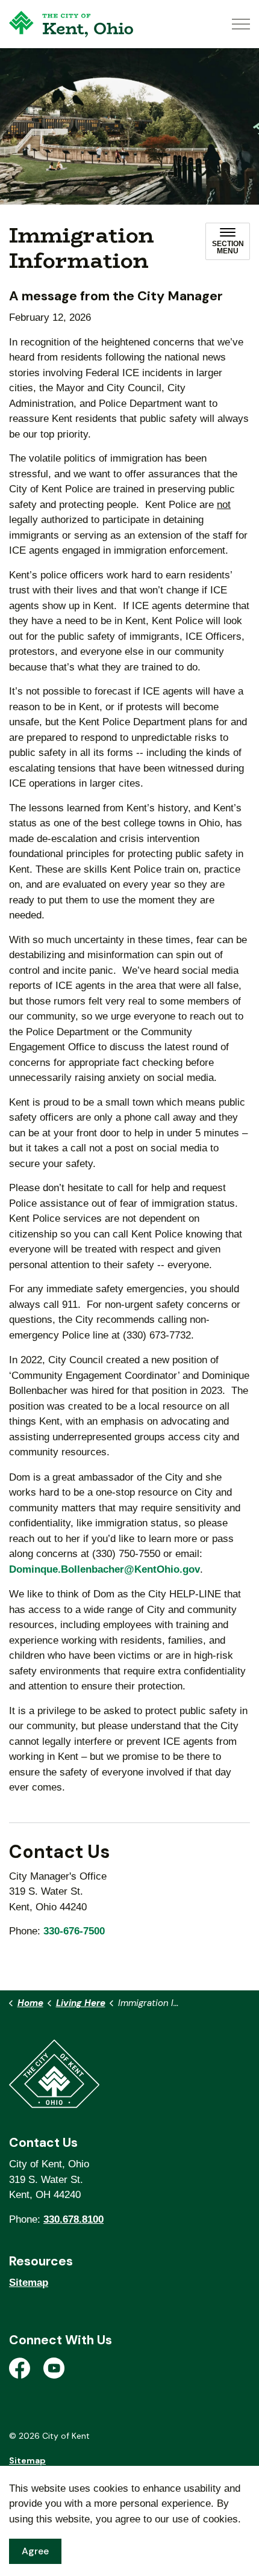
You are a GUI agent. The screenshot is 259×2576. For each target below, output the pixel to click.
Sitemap (29, 2283)
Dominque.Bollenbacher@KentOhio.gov (105, 1569)
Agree (35, 2551)
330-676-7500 (74, 1931)
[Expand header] (241, 24)
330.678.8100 (73, 2219)
